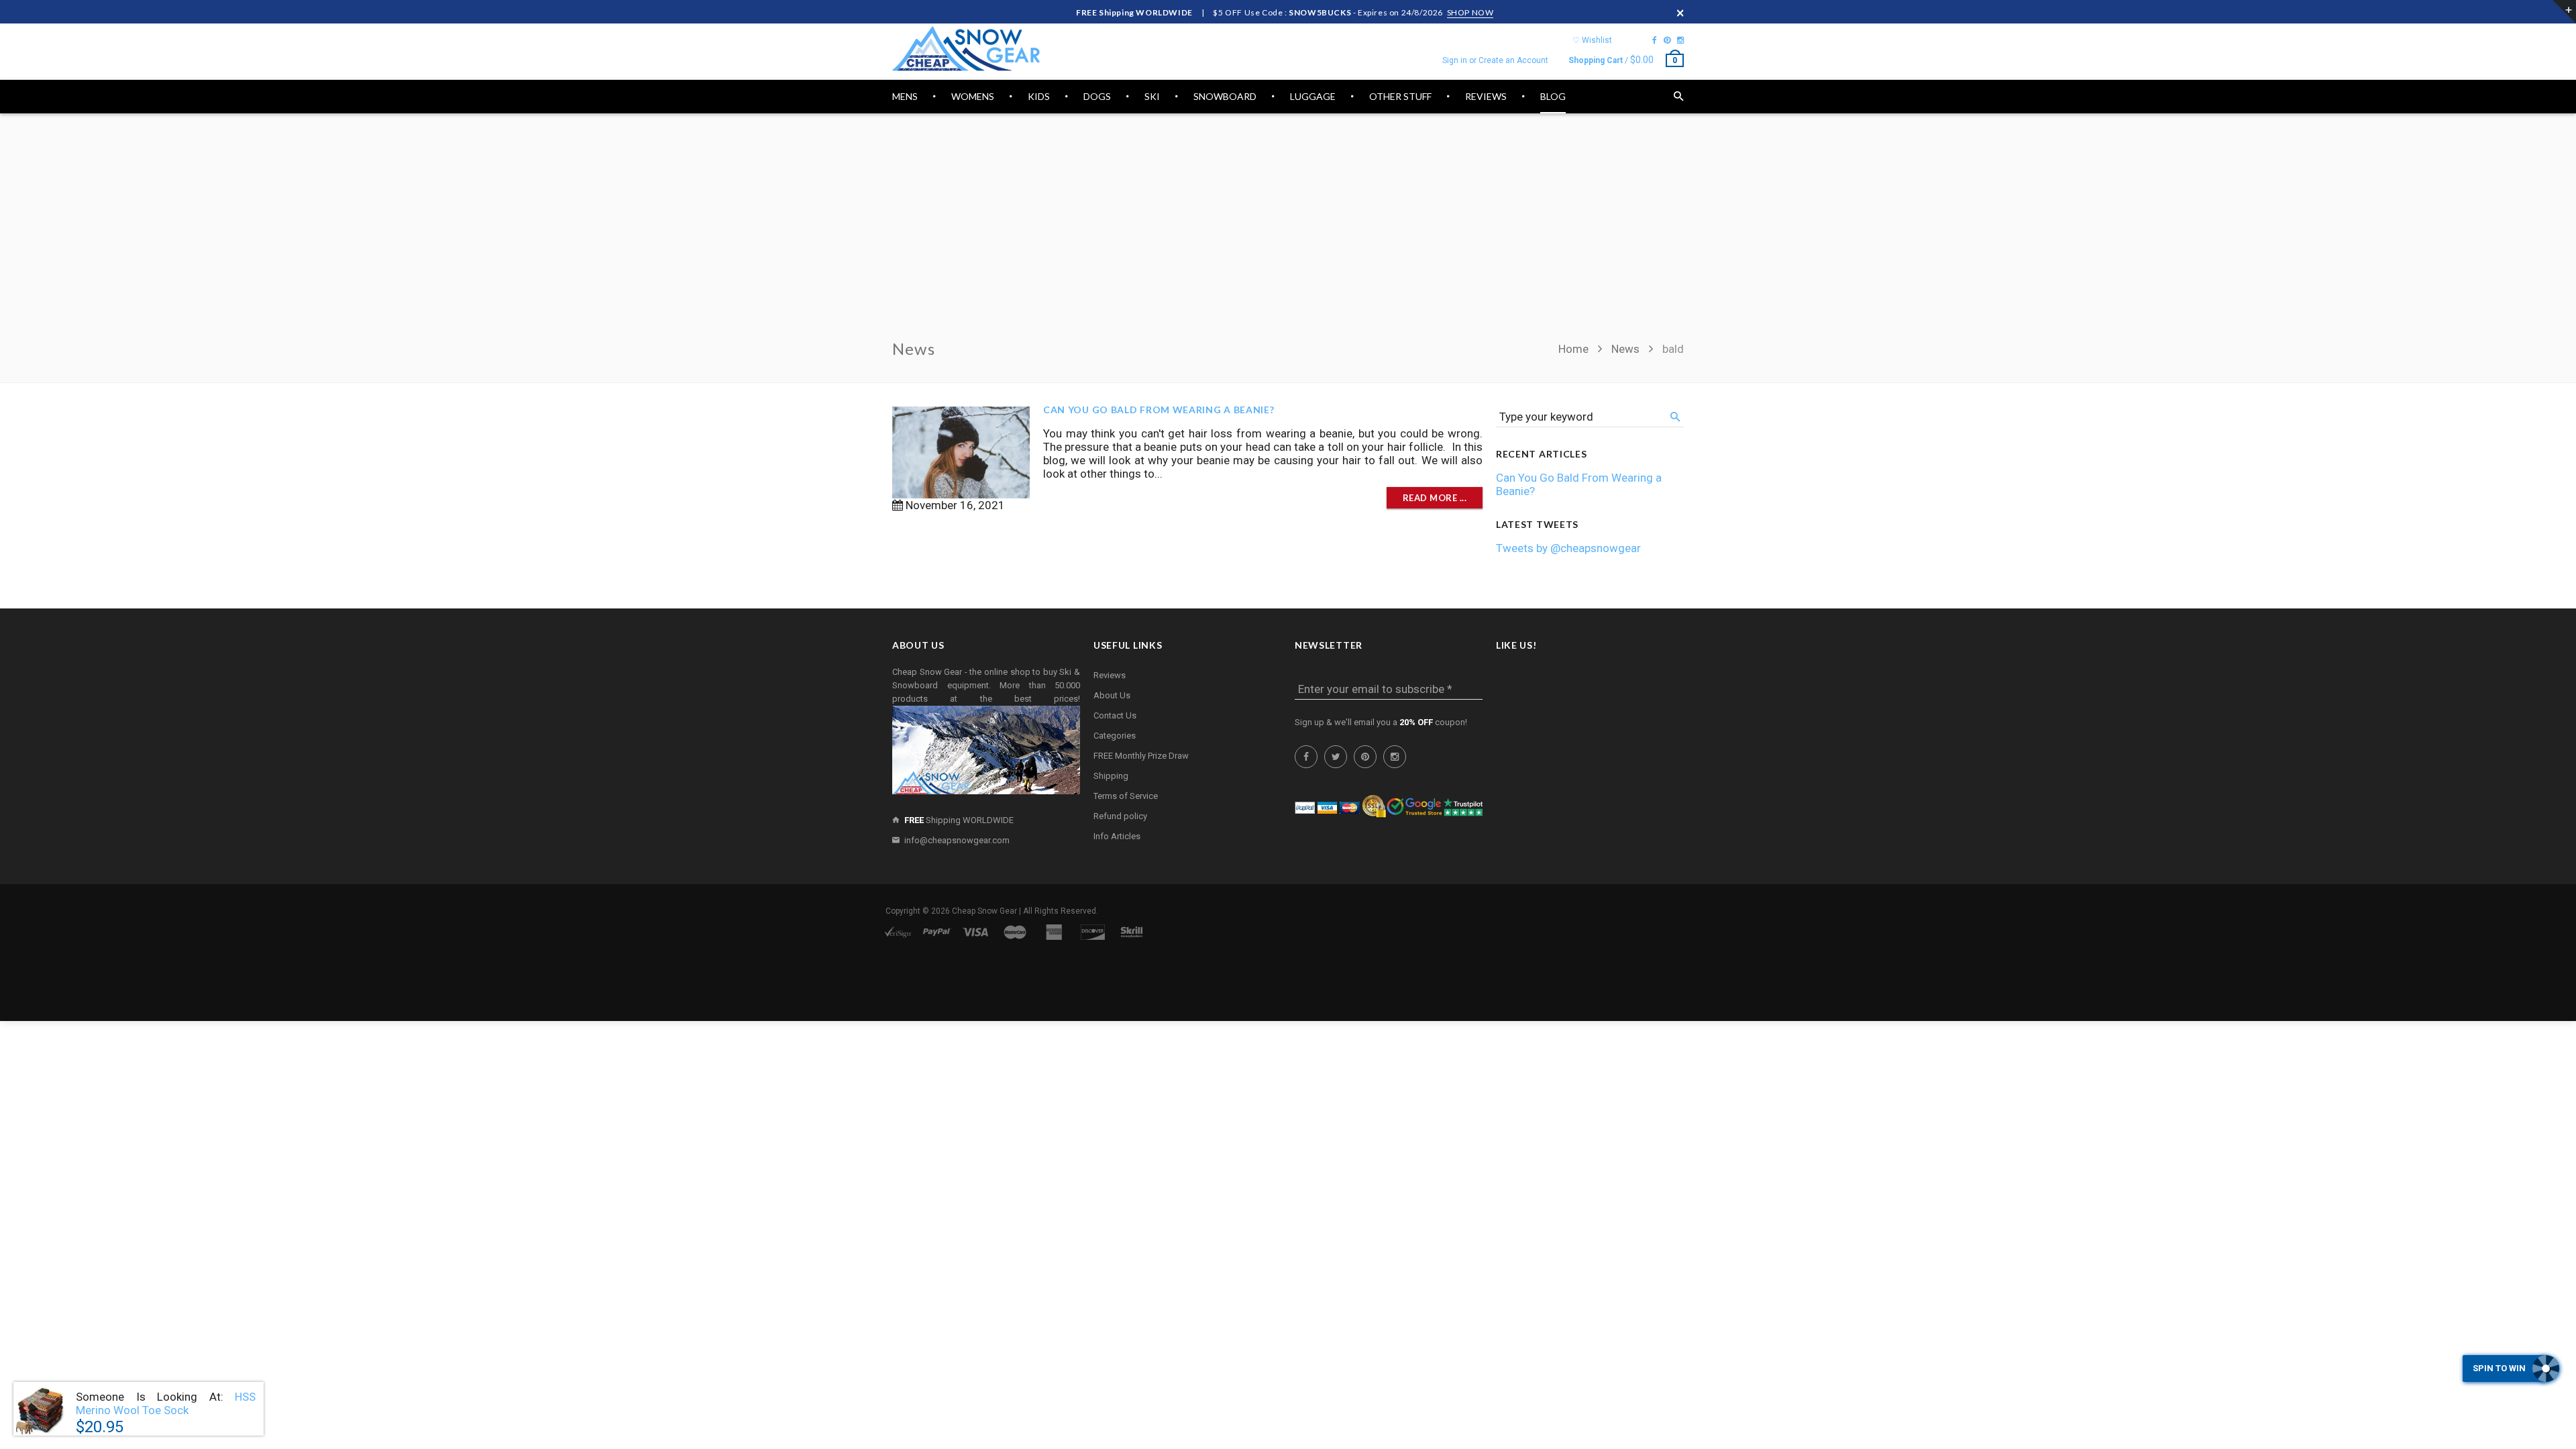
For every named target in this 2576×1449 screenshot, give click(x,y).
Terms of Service (1126, 796)
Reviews (1110, 675)
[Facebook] (1655, 40)
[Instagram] (1680, 40)
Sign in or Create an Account (1495, 60)
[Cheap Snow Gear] (966, 49)
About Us (1112, 695)
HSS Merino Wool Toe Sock (166, 1403)
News (1625, 349)
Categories (1115, 736)
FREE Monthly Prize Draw (1141, 756)
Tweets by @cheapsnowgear (1568, 548)
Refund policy (1120, 816)
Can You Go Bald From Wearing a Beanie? (1159, 410)
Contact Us (1115, 715)
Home (1575, 349)
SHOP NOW (1470, 12)
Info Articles (1117, 836)
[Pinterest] (1667, 40)
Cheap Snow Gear (984, 911)
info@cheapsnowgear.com (957, 840)
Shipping (1111, 776)
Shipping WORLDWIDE (959, 820)
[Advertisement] (1288, 234)
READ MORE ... (1435, 498)
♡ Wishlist (1592, 40)
